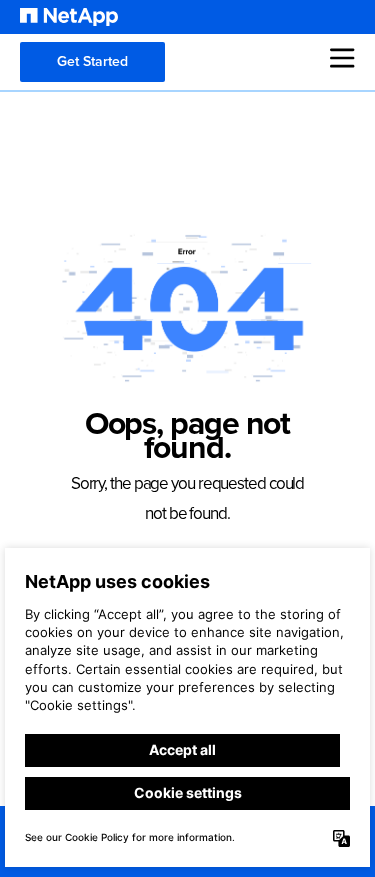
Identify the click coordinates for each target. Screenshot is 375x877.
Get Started (92, 61)
